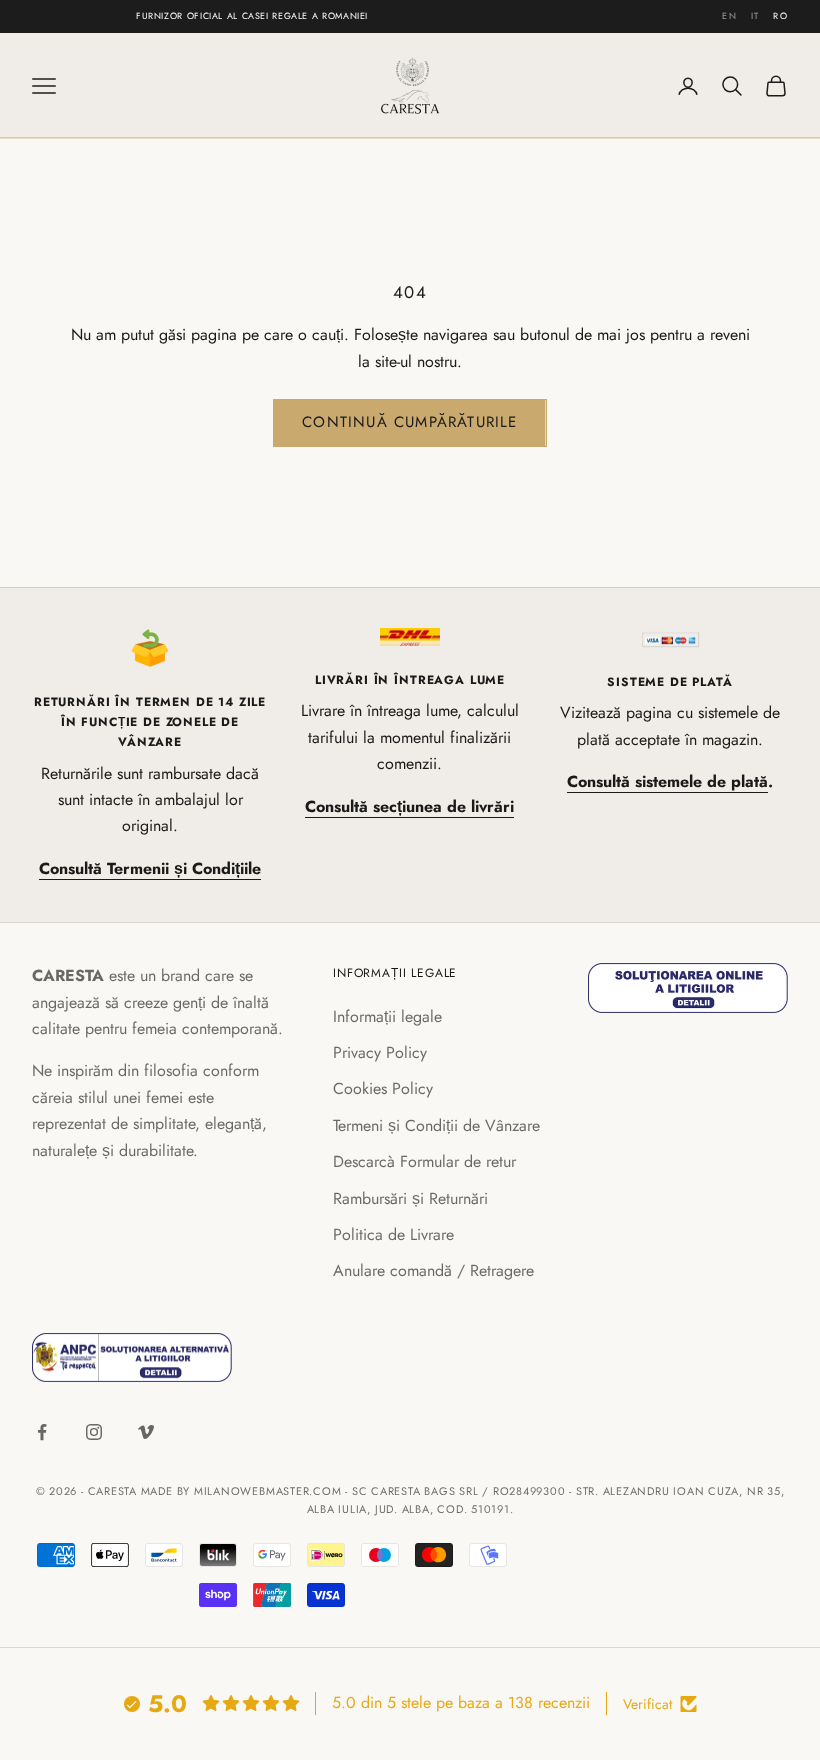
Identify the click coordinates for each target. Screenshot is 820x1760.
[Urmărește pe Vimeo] (146, 1432)
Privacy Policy (380, 1052)
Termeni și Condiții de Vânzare (436, 1125)
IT (755, 15)
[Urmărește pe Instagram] (94, 1432)
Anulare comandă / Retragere (433, 1270)
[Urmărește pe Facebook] (42, 1432)
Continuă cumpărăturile (409, 422)
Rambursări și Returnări (410, 1198)
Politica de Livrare (393, 1234)
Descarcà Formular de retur (424, 1161)
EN (729, 15)
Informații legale (387, 1016)
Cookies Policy (383, 1088)
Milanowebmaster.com (268, 1491)
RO (780, 15)
